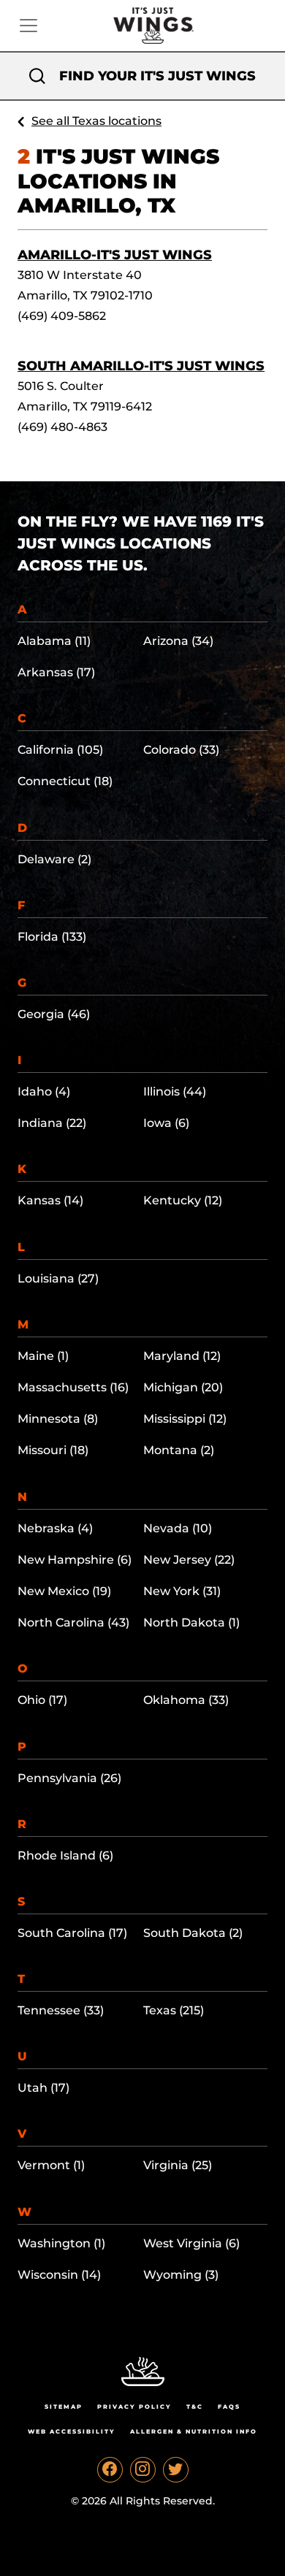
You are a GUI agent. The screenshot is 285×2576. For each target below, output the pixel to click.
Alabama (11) (54, 641)
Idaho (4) (44, 1092)
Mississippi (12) (185, 1419)
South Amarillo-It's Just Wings (141, 366)
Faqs (229, 2407)
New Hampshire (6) (75, 1560)
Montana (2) (179, 1450)
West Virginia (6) (191, 2243)
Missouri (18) (53, 1450)
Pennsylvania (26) (69, 1778)
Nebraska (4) (55, 1528)
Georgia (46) (54, 1014)
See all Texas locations (96, 121)
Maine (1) (43, 1356)
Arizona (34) (178, 641)
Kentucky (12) (183, 1200)
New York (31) (182, 1591)
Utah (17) (43, 2088)
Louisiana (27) (58, 1279)
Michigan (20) (183, 1387)
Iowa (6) (166, 1123)
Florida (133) (52, 937)
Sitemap (64, 2407)
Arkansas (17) (56, 672)
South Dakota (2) (193, 1933)
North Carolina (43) (73, 1623)
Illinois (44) (175, 1092)
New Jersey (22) (189, 1560)
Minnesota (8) (58, 1419)
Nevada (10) (178, 1528)
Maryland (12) (182, 1356)
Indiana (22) (52, 1123)
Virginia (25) (178, 2165)
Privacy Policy (134, 2407)
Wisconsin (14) (59, 2275)
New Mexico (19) (64, 1591)
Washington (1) (61, 2243)
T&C (195, 2407)
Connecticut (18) (65, 781)
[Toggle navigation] (28, 26)
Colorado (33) (181, 750)
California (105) (60, 750)
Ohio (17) (42, 1700)
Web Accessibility (72, 2431)
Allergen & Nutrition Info (194, 2431)
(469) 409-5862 (62, 316)
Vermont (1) (51, 2165)
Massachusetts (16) (73, 1387)
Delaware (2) (54, 859)
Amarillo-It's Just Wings (115, 255)
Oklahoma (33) (186, 1700)
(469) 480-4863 (62, 427)
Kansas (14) (50, 1200)
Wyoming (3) (181, 2275)
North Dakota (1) (191, 1623)
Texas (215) (174, 2010)
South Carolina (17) (72, 1933)
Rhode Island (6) (65, 1855)
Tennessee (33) (61, 2010)
